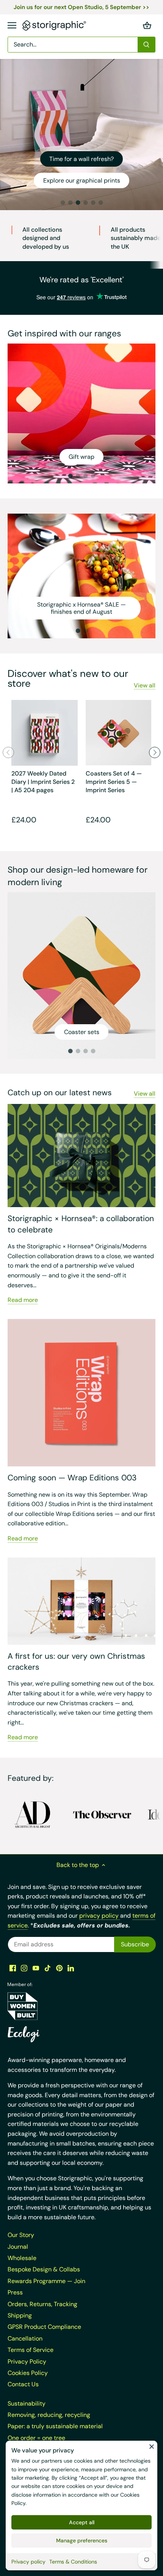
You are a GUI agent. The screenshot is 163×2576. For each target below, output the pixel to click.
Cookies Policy (28, 2373)
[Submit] (146, 45)
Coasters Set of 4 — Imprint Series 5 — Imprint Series (114, 782)
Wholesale (22, 2258)
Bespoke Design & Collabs (44, 2269)
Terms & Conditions (73, 2562)
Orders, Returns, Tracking (42, 2304)
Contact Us (23, 2384)
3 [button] (78, 203)
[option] (81, 135)
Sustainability (27, 2403)
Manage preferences (82, 2540)
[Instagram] (24, 1968)
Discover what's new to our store (68, 678)
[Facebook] (13, 1968)
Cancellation (25, 2338)
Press (15, 2292)
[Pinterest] (59, 1968)
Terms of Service (31, 2350)
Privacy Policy (27, 2362)
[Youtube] (36, 1968)
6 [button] (100, 203)
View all (145, 685)
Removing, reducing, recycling (49, 2415)
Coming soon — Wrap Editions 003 (72, 1478)
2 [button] (70, 203)
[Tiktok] (48, 1968)
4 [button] (85, 203)
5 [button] (93, 203)
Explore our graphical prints (82, 180)
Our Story (21, 2235)
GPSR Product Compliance (44, 2327)
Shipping (20, 2315)
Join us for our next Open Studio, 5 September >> (81, 7)
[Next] (155, 752)
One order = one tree (36, 2438)
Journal (18, 2247)
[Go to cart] (147, 26)
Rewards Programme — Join (46, 2281)
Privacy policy (28, 2562)
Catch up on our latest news (60, 1093)
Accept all (82, 2522)
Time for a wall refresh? (81, 159)
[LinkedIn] (71, 1968)
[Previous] (8, 752)
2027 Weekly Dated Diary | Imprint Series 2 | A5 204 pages (43, 782)
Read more (23, 1300)
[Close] (152, 2446)
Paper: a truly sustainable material (55, 2426)
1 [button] (63, 203)
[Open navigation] (12, 25)
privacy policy (100, 1916)
